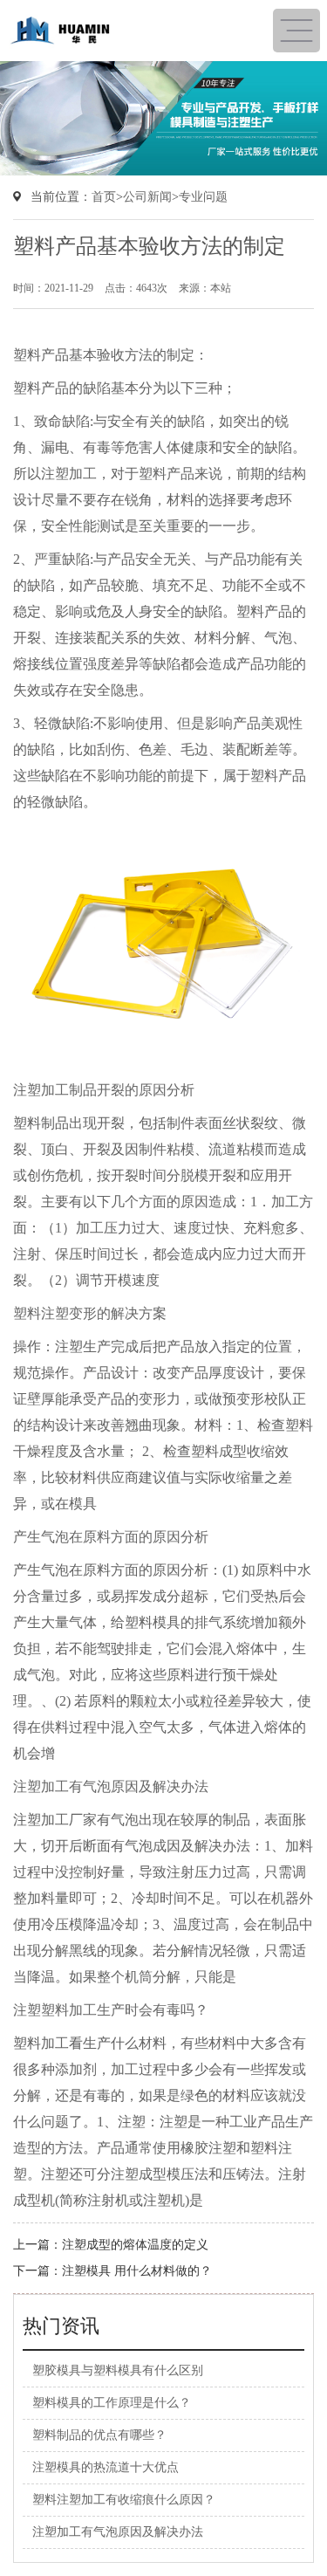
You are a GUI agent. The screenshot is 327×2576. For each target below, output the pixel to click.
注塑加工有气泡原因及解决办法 (111, 1786)
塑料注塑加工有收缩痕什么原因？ (124, 2500)
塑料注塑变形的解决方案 (90, 1313)
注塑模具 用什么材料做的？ (137, 2271)
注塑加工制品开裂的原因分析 (104, 1090)
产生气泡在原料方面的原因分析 (111, 1537)
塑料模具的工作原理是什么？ (112, 2403)
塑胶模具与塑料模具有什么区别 (118, 2370)
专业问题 (203, 197)
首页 (104, 197)
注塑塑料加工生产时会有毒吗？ (111, 2010)
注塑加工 (69, 474)
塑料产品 (167, 474)
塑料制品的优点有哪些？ (99, 2435)
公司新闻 (147, 197)
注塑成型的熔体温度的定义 (135, 2245)
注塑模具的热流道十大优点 (106, 2467)
